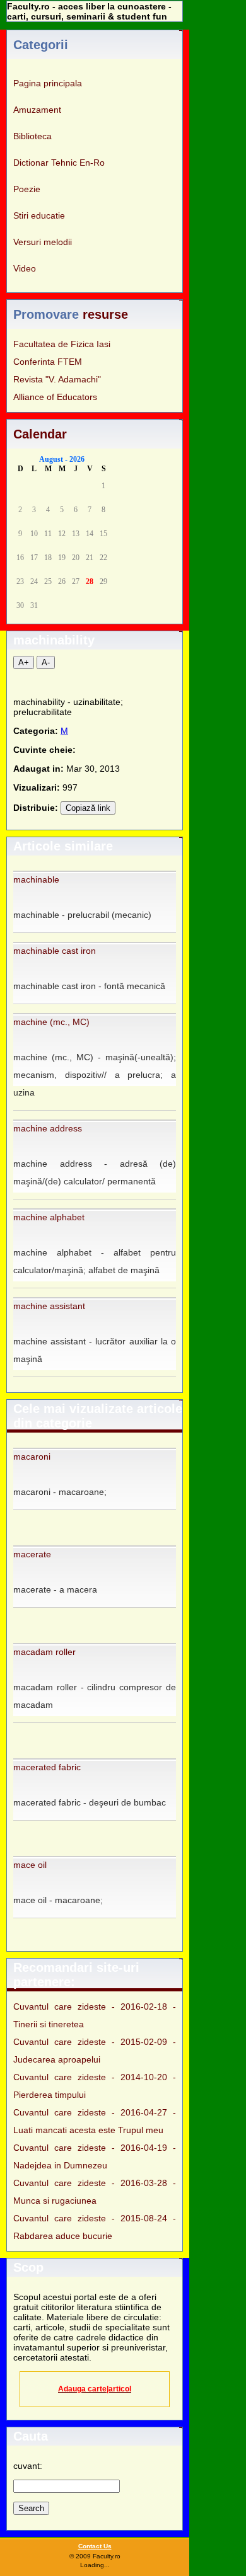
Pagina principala (48, 83)
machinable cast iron (55, 951)
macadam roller (44, 1652)
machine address (48, 1128)
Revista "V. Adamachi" (57, 379)
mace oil (30, 1865)
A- (46, 662)
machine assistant (49, 1306)
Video (25, 268)
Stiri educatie (39, 215)
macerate (32, 1554)
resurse (105, 314)
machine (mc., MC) (51, 1022)
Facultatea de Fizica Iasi (62, 344)
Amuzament (37, 110)
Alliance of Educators (55, 397)
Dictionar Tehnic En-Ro (59, 163)
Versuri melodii (43, 242)
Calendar (40, 434)
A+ (24, 662)
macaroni (32, 1457)
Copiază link (88, 808)
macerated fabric (47, 1767)
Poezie (27, 189)
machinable (36, 879)
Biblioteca (32, 136)
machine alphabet (49, 1217)
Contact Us (95, 2546)
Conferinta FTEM (48, 362)
